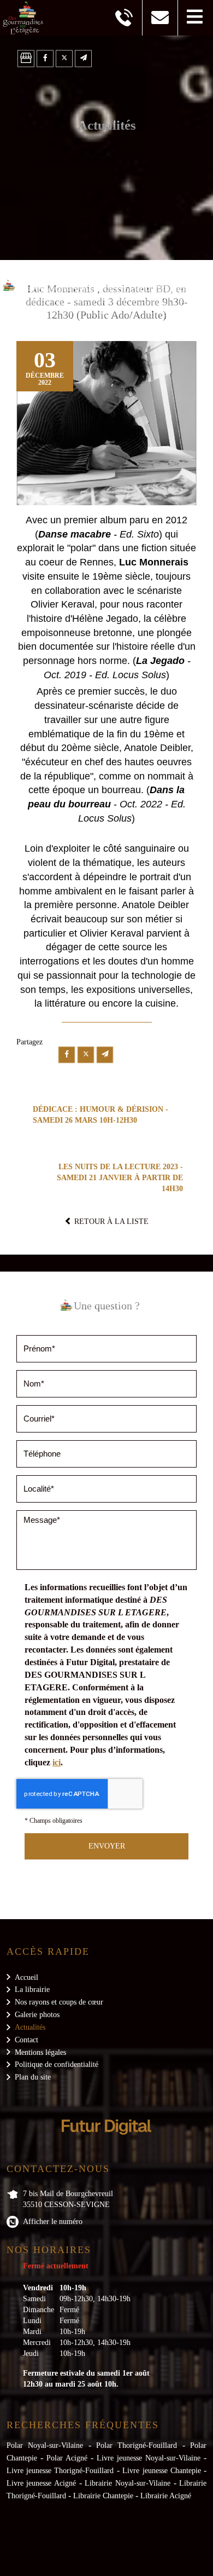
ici (57, 1762)
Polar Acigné (67, 2458)
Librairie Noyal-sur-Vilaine (128, 2483)
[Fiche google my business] (26, 59)
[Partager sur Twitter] (64, 59)
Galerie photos (37, 2015)
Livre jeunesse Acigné (41, 2483)
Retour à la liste (110, 1221)
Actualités (30, 2027)
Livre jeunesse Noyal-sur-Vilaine (149, 2458)
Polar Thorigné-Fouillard (137, 2445)
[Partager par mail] (83, 59)
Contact (26, 2040)
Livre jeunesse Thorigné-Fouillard (60, 2471)
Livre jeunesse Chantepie (162, 2471)
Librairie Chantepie (103, 2496)
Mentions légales (40, 2052)
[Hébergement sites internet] (106, 2146)
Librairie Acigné (166, 2496)
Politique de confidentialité (57, 2064)
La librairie (32, 1989)
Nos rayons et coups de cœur (59, 2002)
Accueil (26, 1977)
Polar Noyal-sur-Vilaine (45, 2445)
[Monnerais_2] (106, 423)
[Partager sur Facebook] (45, 59)
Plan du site (33, 2077)
